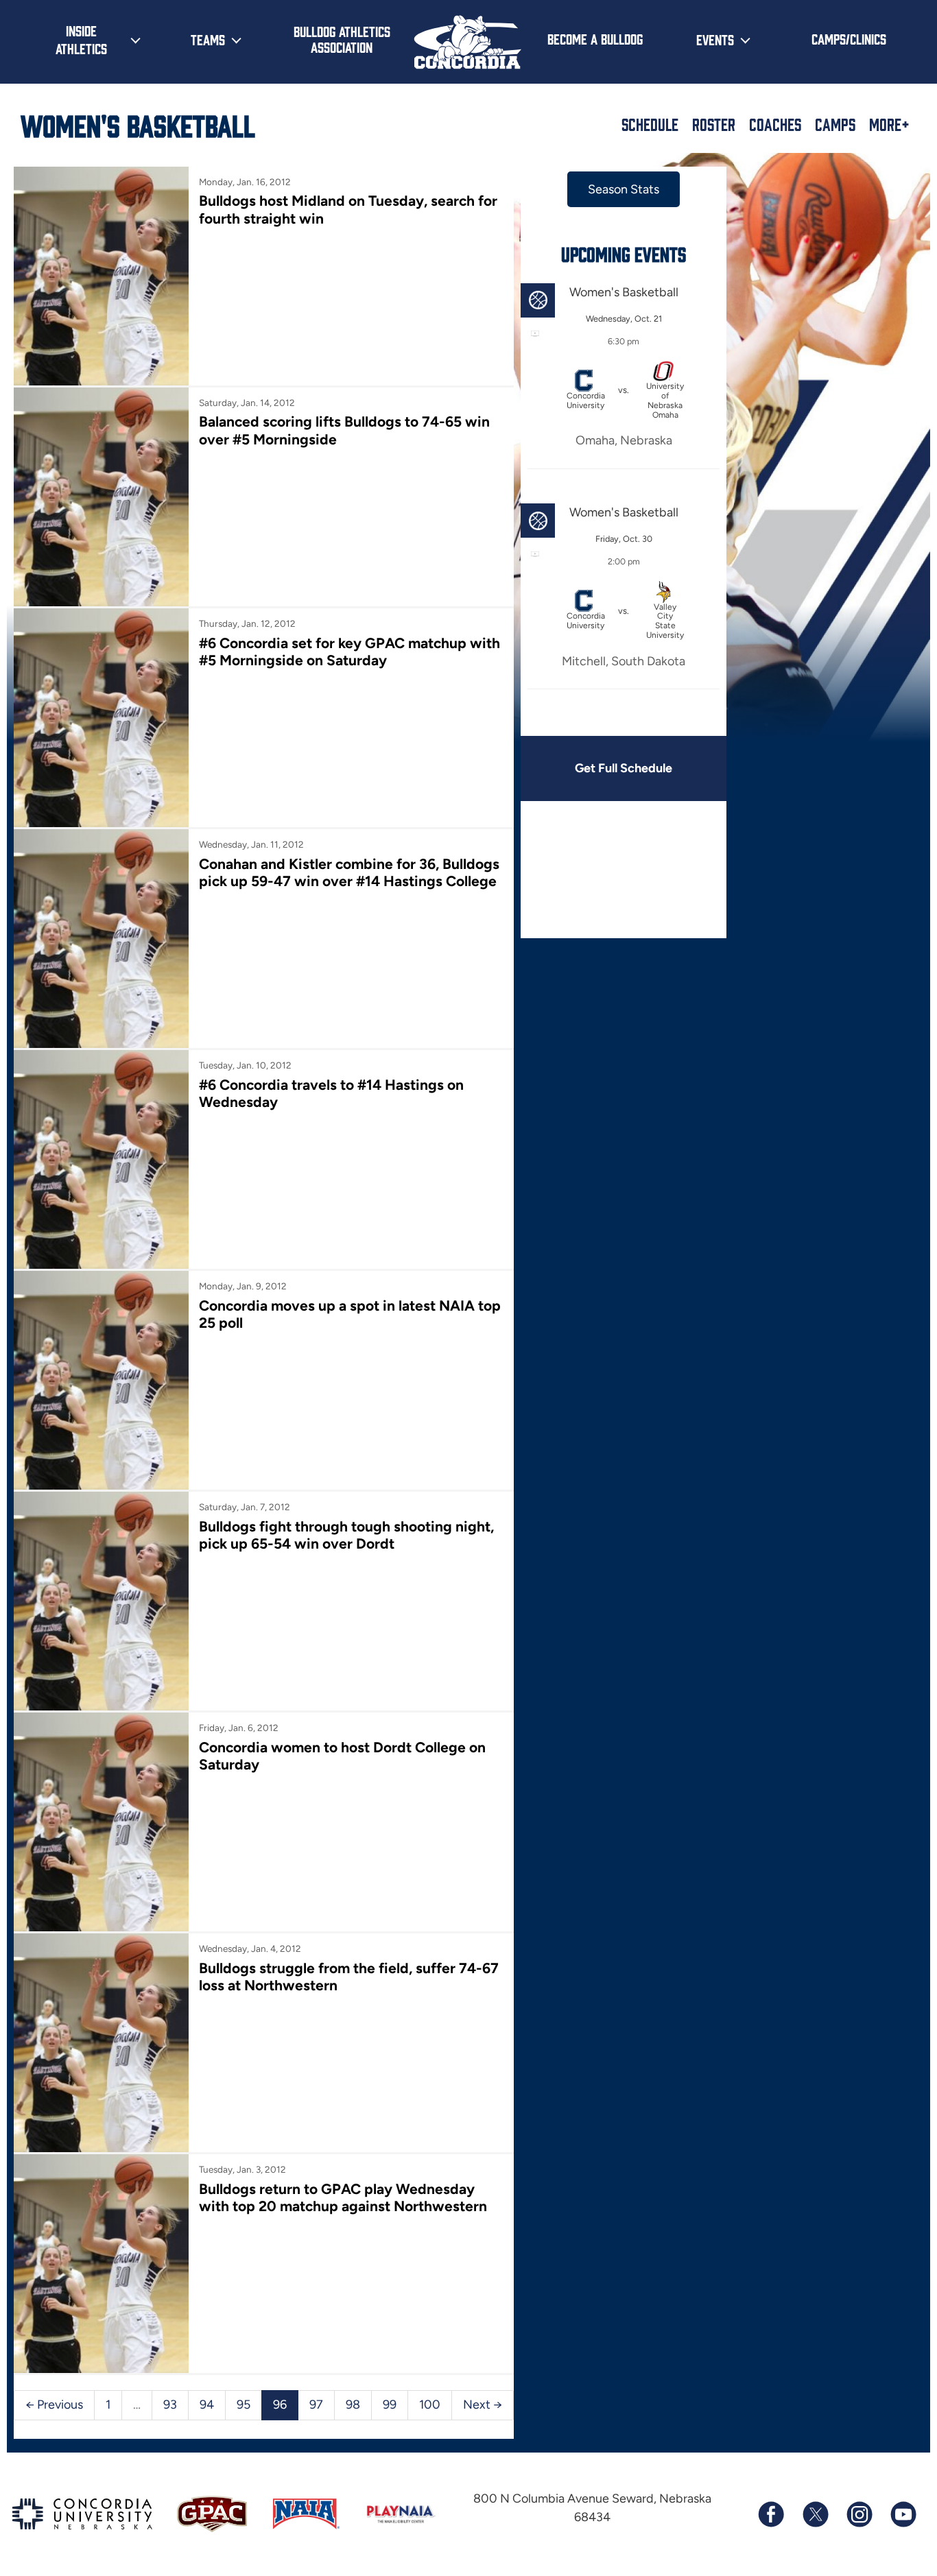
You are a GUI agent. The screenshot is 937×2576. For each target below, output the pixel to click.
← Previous (54, 2405)
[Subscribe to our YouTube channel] (903, 2514)
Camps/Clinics (849, 38)
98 (353, 2405)
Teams (208, 39)
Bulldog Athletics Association (342, 39)
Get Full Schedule (624, 768)
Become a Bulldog (595, 38)
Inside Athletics (81, 39)
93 (170, 2405)
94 (207, 2405)
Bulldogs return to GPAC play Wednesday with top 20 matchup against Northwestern (343, 2197)
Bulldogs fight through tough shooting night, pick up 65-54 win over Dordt (346, 1535)
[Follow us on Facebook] (771, 2514)
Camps (835, 124)
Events (715, 39)
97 (316, 2405)
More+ (889, 124)
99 (390, 2405)
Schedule (650, 124)
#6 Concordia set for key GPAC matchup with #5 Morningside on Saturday (349, 652)
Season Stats (624, 189)
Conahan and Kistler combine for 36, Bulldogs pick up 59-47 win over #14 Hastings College (349, 872)
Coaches (775, 124)
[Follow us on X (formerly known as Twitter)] (815, 2514)
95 (244, 2405)
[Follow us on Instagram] (859, 2514)
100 (430, 2405)
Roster (714, 124)
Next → (483, 2405)
